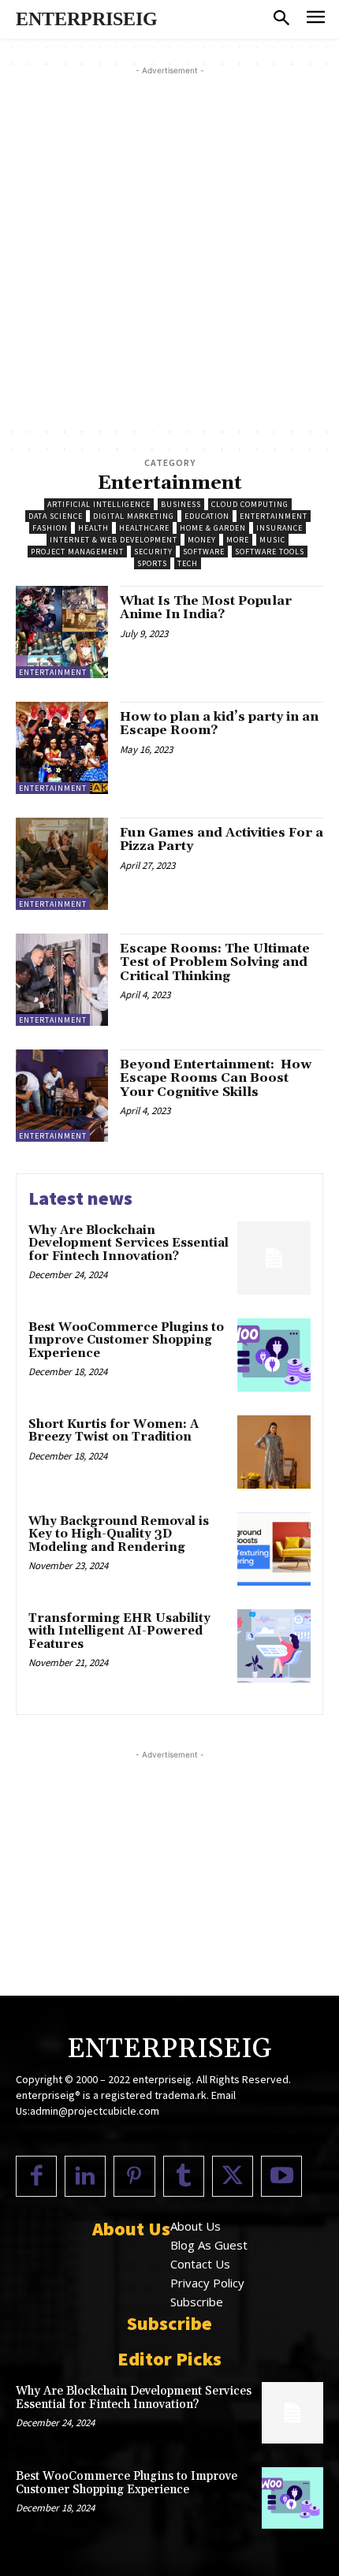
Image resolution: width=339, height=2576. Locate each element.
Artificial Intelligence (99, 504)
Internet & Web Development (114, 540)
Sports (152, 563)
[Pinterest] (134, 2176)
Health (93, 528)
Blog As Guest (209, 2245)
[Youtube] (281, 2176)
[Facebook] (36, 2176)
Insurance (279, 528)
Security (153, 552)
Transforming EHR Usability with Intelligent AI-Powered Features (119, 1631)
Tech (188, 563)
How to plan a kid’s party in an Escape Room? (219, 724)
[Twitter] (233, 2176)
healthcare (144, 528)
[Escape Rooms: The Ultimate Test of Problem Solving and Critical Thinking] (62, 980)
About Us (196, 2226)
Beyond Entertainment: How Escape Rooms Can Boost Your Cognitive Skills (216, 1078)
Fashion (50, 528)
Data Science (56, 516)
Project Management (77, 552)
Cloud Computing (250, 504)
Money (202, 540)
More (238, 540)
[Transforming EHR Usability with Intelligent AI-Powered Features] (274, 1646)
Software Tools (270, 552)
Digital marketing (134, 516)
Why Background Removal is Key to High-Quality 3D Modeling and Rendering (119, 1534)
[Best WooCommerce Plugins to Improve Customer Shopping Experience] (274, 1355)
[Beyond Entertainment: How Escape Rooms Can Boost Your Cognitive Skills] (62, 1096)
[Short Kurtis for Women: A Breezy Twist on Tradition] (274, 1452)
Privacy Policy (207, 2283)
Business (181, 504)
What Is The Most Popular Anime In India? (206, 608)
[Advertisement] (169, 248)
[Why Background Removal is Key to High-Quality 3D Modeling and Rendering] (274, 1549)
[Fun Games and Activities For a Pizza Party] (62, 864)
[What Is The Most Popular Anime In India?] (62, 632)
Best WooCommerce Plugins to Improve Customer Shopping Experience (126, 1340)
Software (204, 552)
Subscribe (197, 2302)
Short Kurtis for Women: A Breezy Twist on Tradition (114, 1431)
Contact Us (200, 2264)
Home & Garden (213, 528)
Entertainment (274, 516)
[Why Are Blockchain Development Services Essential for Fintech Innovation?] (274, 1258)
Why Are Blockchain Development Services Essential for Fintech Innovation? (129, 1243)
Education (207, 516)
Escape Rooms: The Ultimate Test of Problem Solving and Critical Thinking (215, 962)
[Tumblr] (184, 2176)
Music (272, 540)
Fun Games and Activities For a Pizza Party (222, 840)
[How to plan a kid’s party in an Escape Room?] (62, 748)
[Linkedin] (85, 2176)
